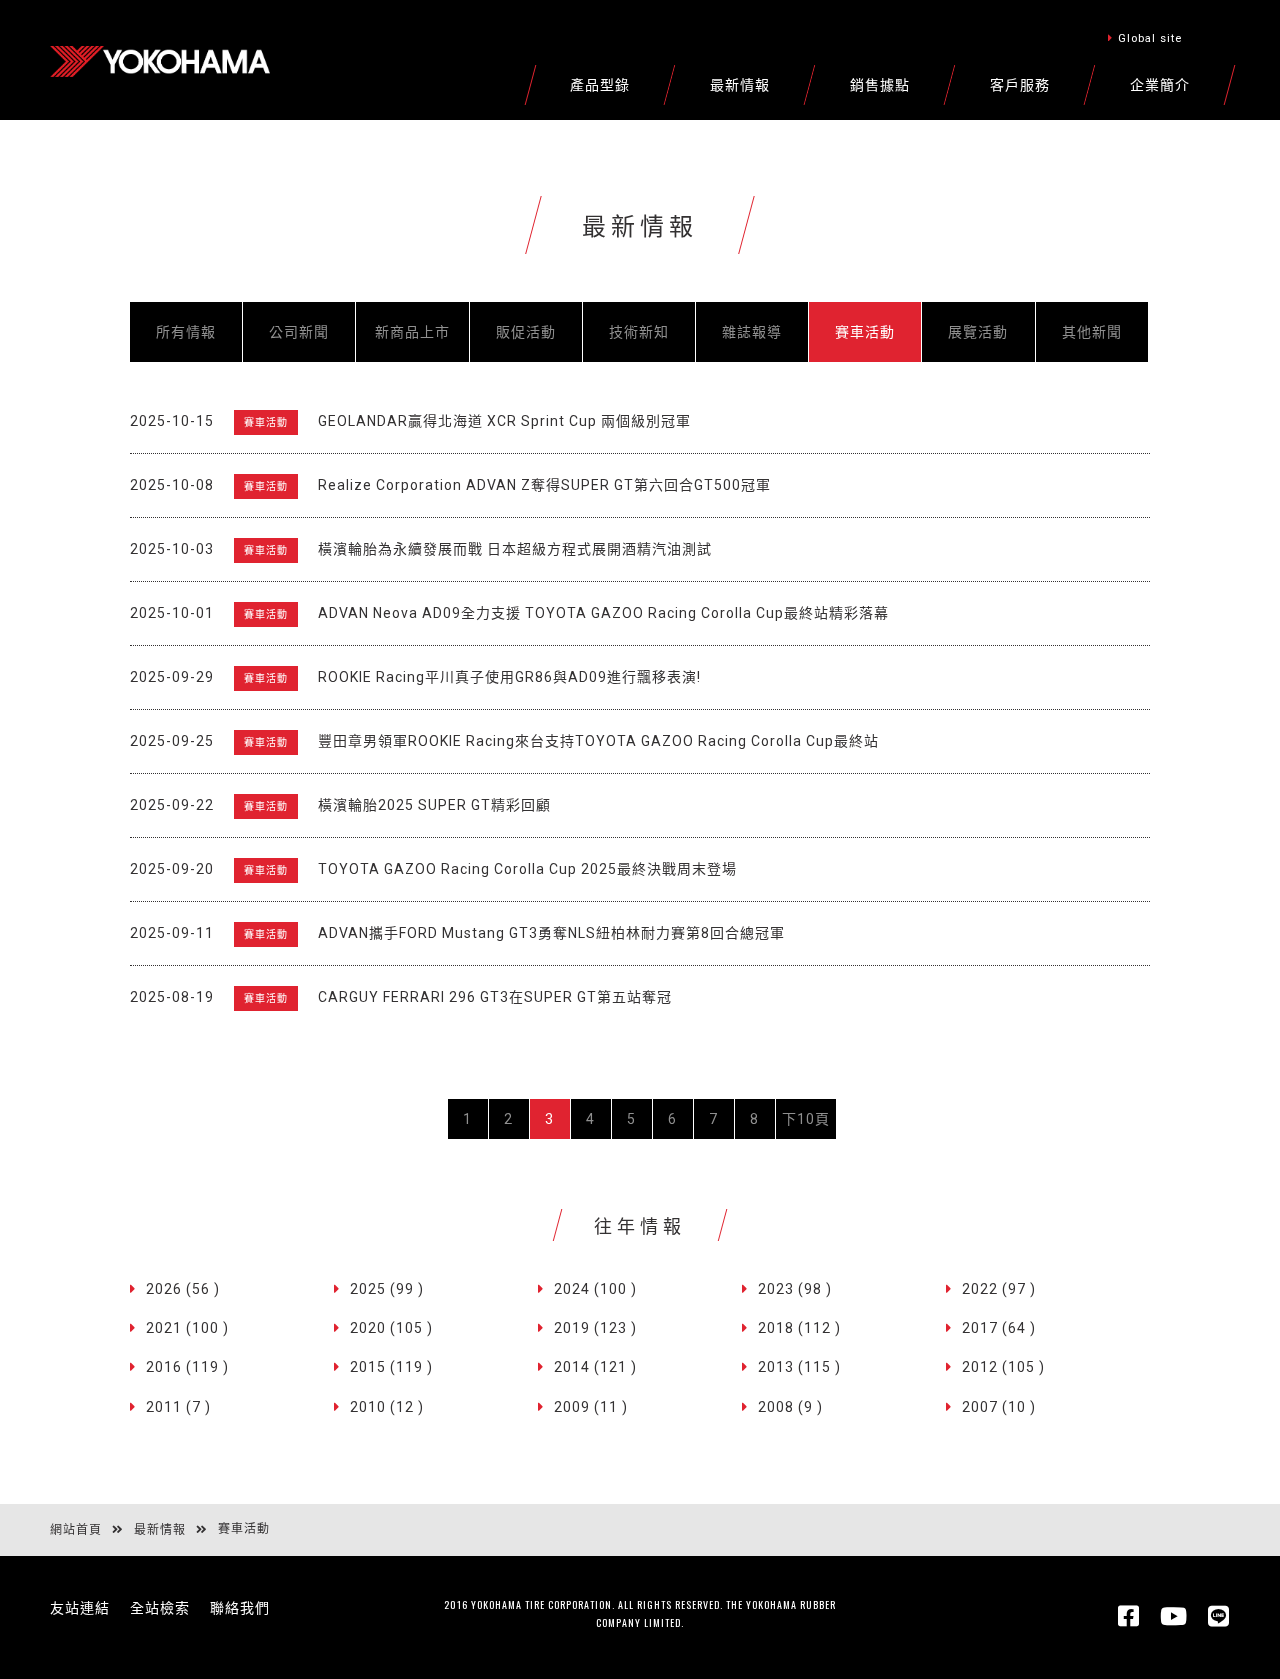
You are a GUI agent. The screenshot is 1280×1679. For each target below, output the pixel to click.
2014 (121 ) (595, 1367)
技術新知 (639, 332)
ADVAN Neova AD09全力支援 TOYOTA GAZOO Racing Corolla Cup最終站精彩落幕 (603, 613)
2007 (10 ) (999, 1407)
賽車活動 (865, 332)
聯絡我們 (240, 1608)
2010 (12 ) (387, 1407)
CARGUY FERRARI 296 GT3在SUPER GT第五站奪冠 (495, 997)
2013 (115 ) (799, 1367)
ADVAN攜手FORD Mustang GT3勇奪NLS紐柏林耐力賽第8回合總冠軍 (551, 933)
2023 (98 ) (795, 1289)
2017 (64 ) (999, 1328)
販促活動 (526, 332)
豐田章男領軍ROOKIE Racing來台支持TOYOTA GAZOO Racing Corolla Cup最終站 (598, 741)
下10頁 (806, 1119)
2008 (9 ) (790, 1407)
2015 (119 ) (391, 1367)
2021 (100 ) (187, 1328)
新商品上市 (412, 332)
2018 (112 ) (799, 1328)
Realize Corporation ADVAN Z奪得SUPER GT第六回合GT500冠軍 (544, 485)
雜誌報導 (752, 332)
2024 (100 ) (595, 1289)
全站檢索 (160, 1608)
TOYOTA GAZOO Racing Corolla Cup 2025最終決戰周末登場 (527, 869)
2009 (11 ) (591, 1407)
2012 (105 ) (1003, 1367)
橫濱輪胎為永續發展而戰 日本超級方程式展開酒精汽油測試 (515, 549)
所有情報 (186, 332)
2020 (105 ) (391, 1328)
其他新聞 (1092, 332)
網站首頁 (76, 1530)
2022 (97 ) (999, 1289)
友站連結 (80, 1608)
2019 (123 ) (595, 1328)
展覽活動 (978, 332)
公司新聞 (299, 332)
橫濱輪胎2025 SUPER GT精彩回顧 (434, 805)
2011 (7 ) (178, 1407)
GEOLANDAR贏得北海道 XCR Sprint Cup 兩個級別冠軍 (504, 421)
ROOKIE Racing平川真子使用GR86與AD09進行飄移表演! (509, 677)
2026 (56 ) (183, 1289)
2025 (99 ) (387, 1289)
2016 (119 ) (187, 1367)
